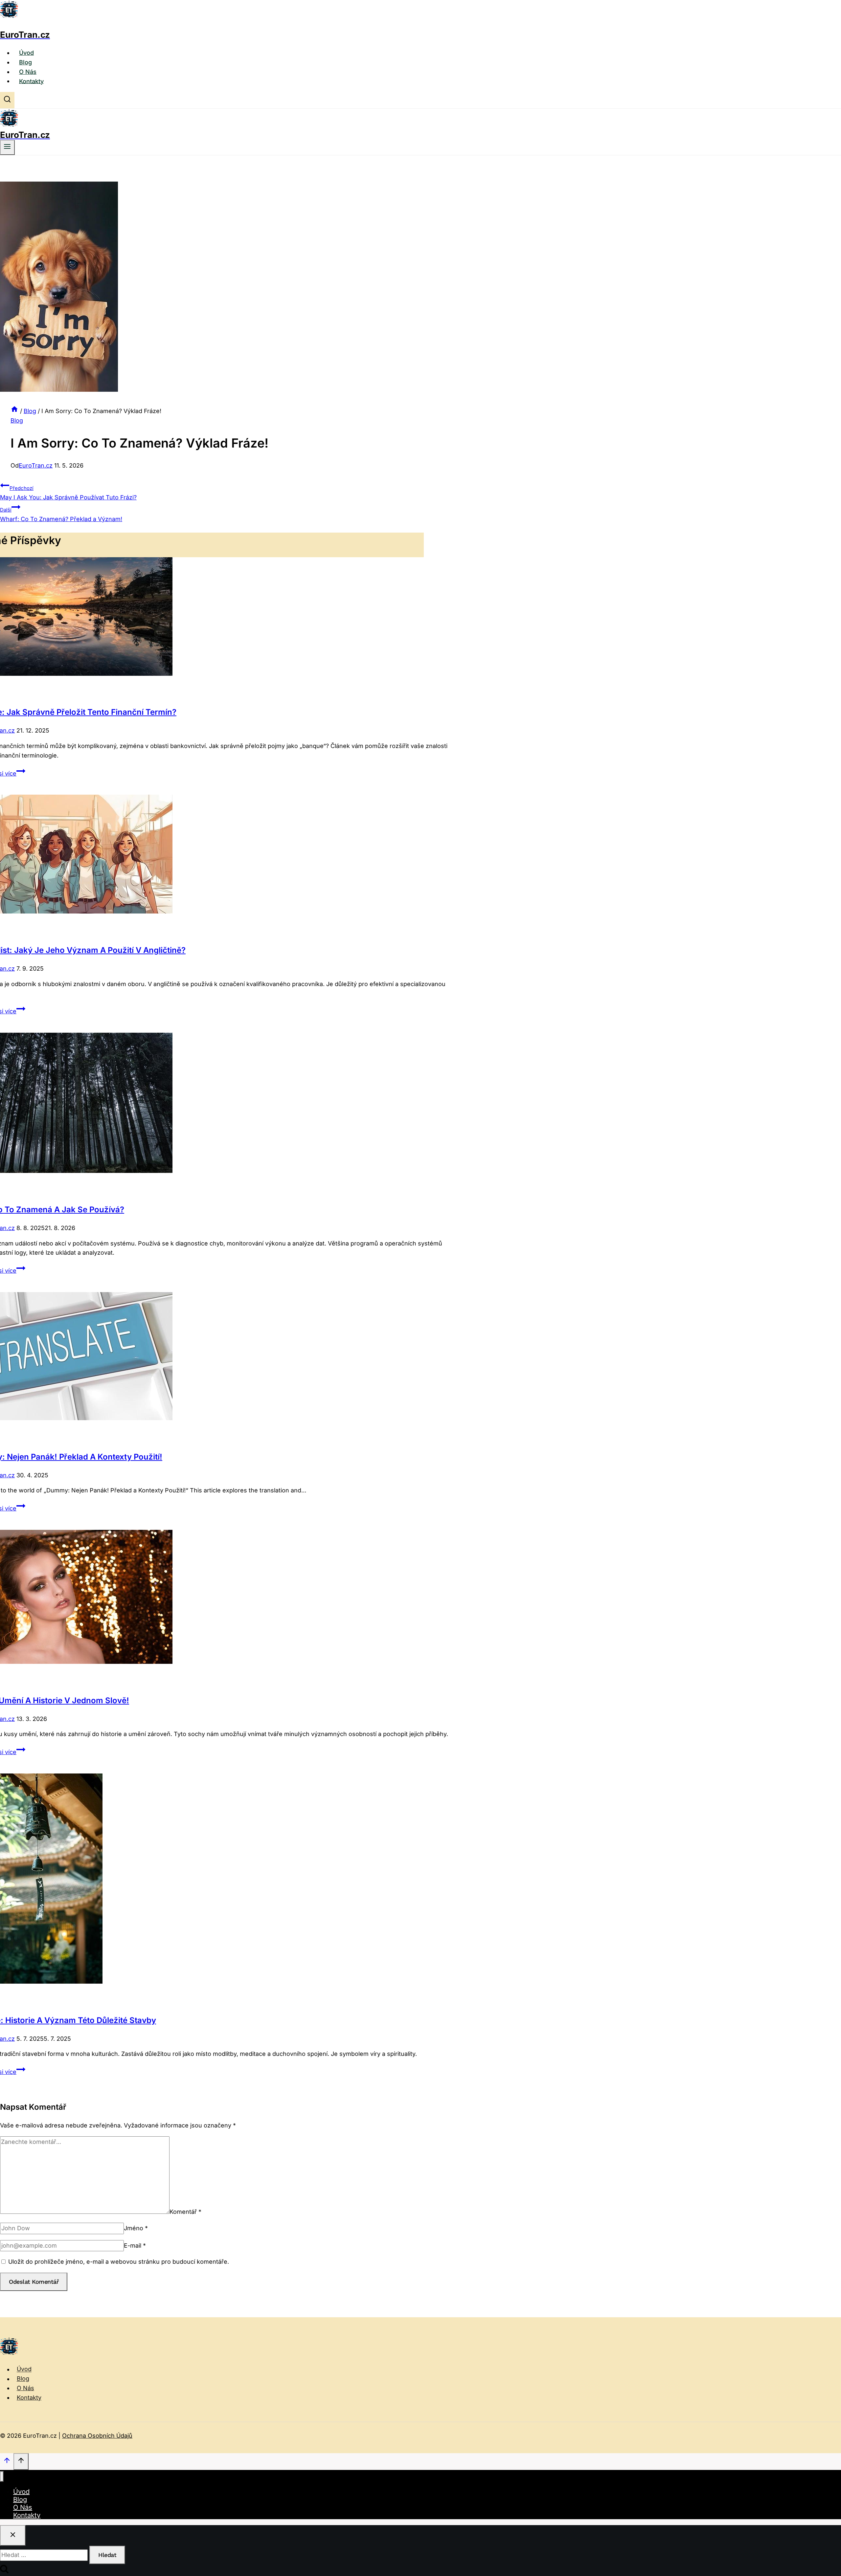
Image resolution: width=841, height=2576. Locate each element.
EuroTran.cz (36, 465)
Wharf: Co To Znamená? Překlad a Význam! (61, 515)
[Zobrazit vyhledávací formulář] (7, 100)
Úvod (26, 53)
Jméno (136, 2228)
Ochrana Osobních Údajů (97, 2436)
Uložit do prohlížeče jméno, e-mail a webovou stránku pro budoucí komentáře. (119, 2262)
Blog (25, 62)
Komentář (185, 2212)
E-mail (135, 2246)
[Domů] (14, 411)
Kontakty (31, 81)
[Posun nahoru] (7, 2462)
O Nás (28, 72)
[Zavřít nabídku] (2, 2477)
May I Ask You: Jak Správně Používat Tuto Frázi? (68, 493)
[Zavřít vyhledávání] (13, 2535)
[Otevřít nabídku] (7, 147)
